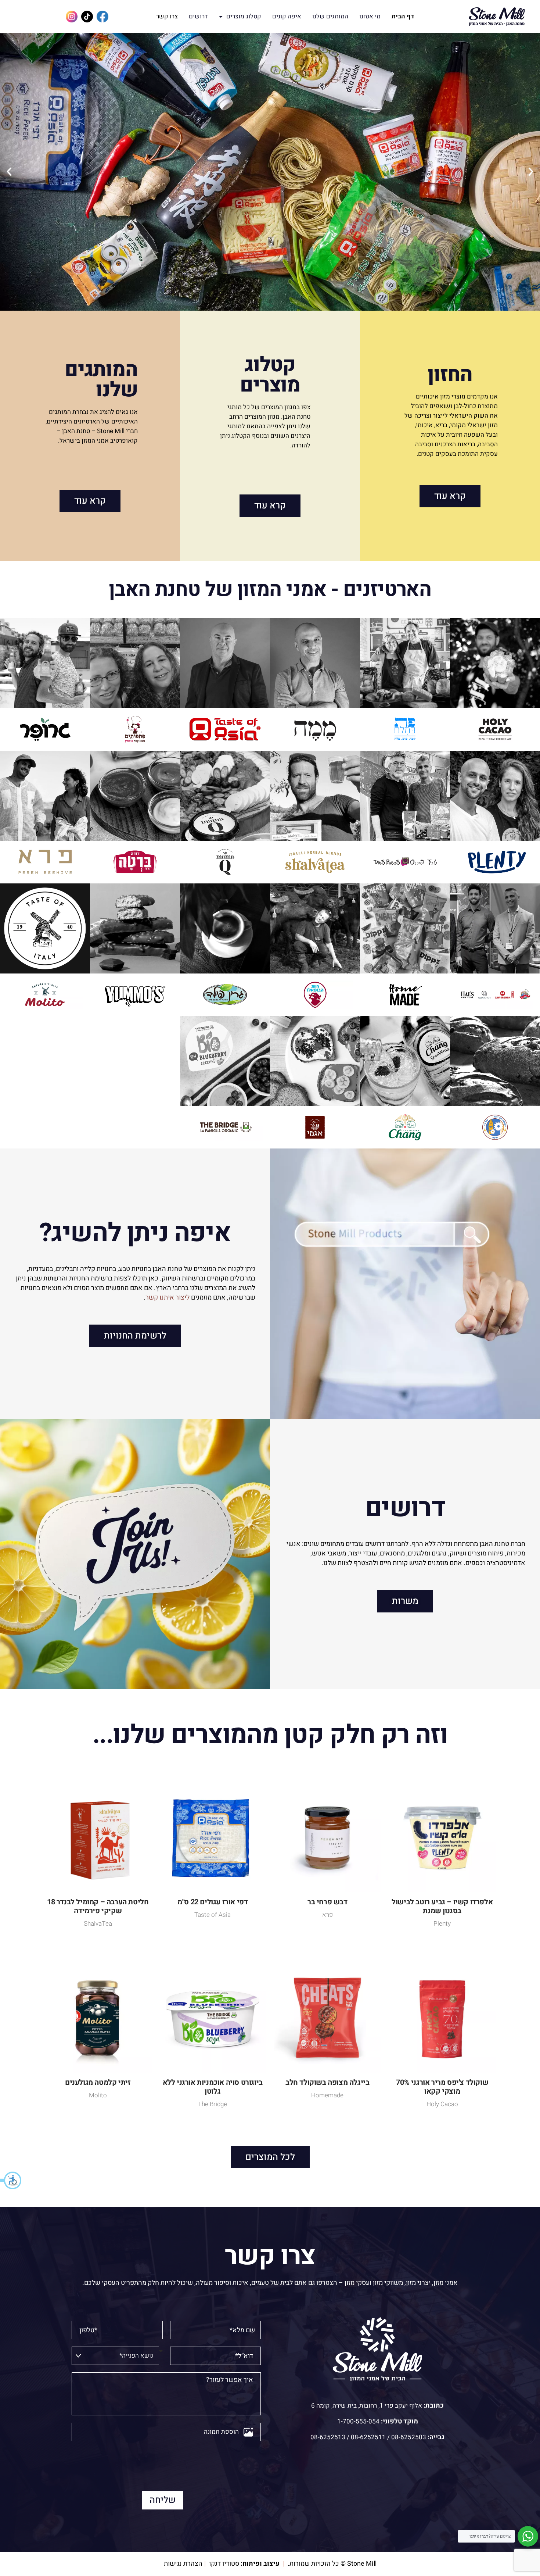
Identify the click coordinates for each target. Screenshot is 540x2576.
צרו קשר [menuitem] (167, 16)
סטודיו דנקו (224, 2564)
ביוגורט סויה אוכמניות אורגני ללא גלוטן (213, 2087)
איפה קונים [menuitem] (287, 16)
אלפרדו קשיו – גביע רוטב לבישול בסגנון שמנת (442, 1906)
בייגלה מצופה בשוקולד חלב (327, 2082)
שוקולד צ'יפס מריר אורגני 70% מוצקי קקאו (442, 2087)
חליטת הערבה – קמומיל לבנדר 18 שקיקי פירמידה (98, 1906)
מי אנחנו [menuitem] (370, 16)
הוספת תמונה (221, 2432)
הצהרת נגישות (183, 2564)
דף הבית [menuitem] (403, 16)
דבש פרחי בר (327, 1902)
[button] (11, 2180)
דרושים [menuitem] (198, 16)
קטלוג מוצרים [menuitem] (244, 16)
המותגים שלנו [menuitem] (330, 16)
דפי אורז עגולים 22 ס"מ (213, 1902)
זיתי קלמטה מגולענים (98, 2082)
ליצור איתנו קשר (168, 1298)
